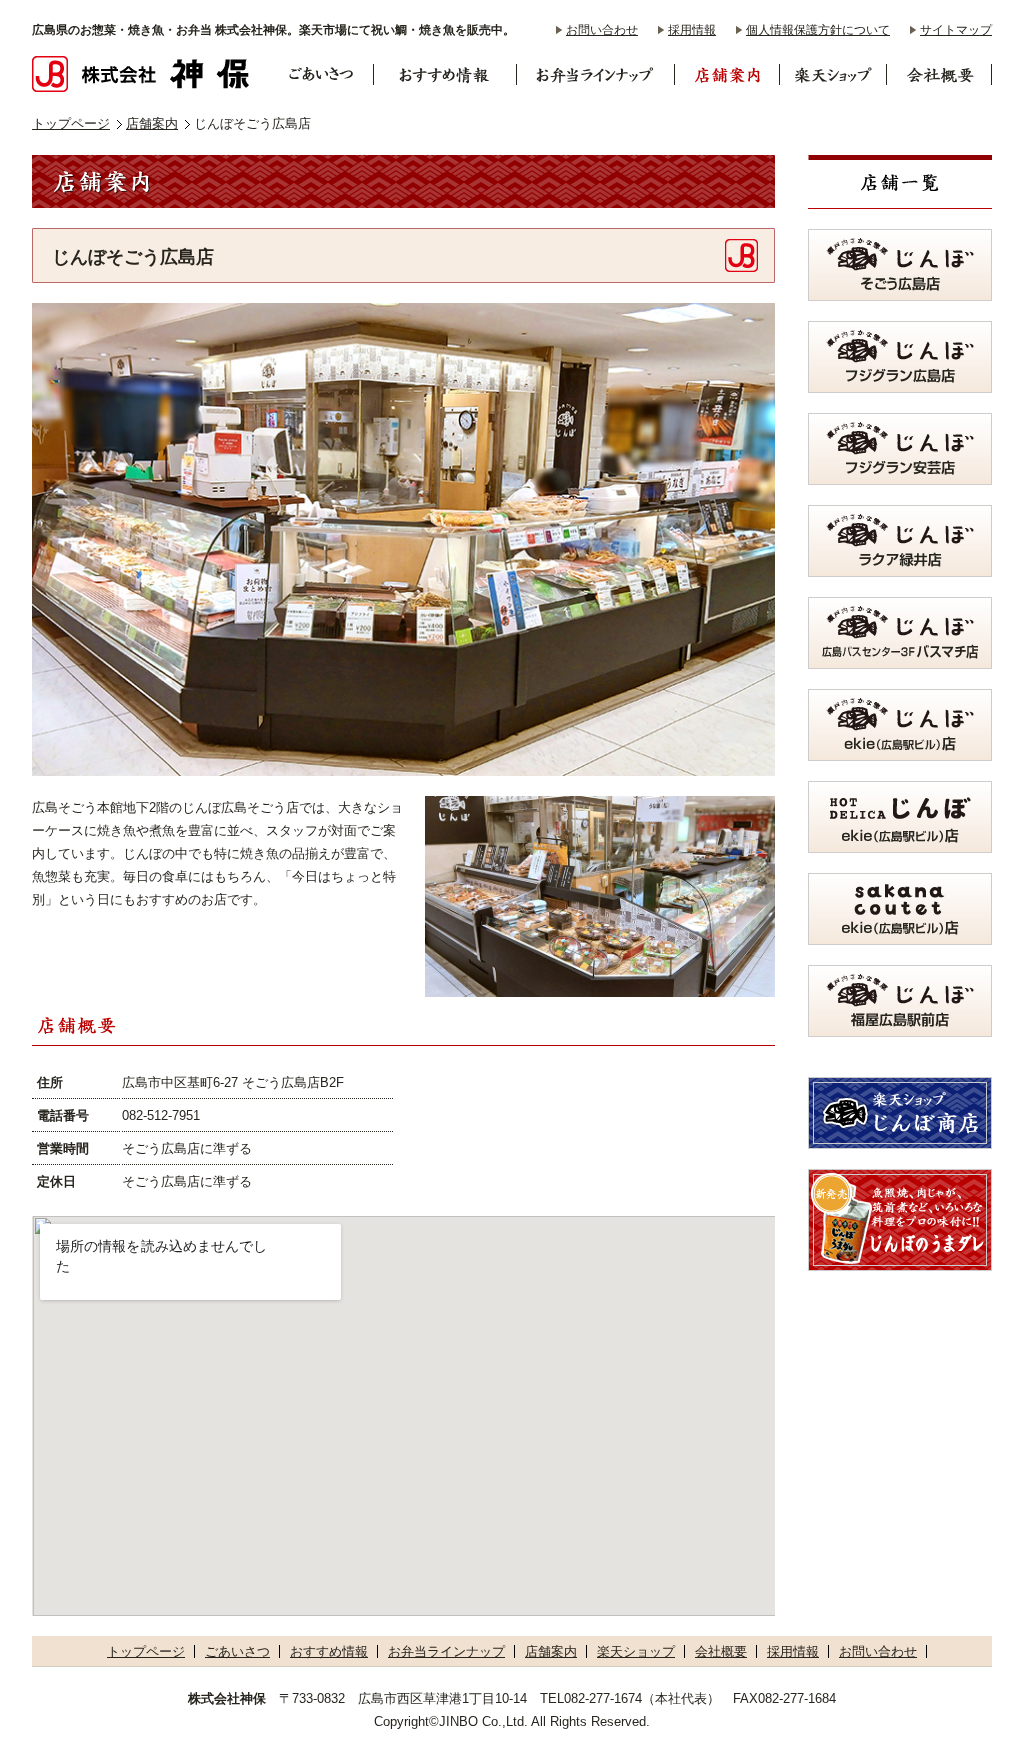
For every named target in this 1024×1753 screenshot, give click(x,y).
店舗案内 (152, 123)
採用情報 (692, 30)
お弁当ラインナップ (446, 1651)
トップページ (71, 123)
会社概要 (721, 1651)
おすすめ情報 (329, 1651)
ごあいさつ (237, 1651)
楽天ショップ (636, 1651)
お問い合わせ (602, 30)
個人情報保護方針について (818, 30)
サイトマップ (956, 30)
